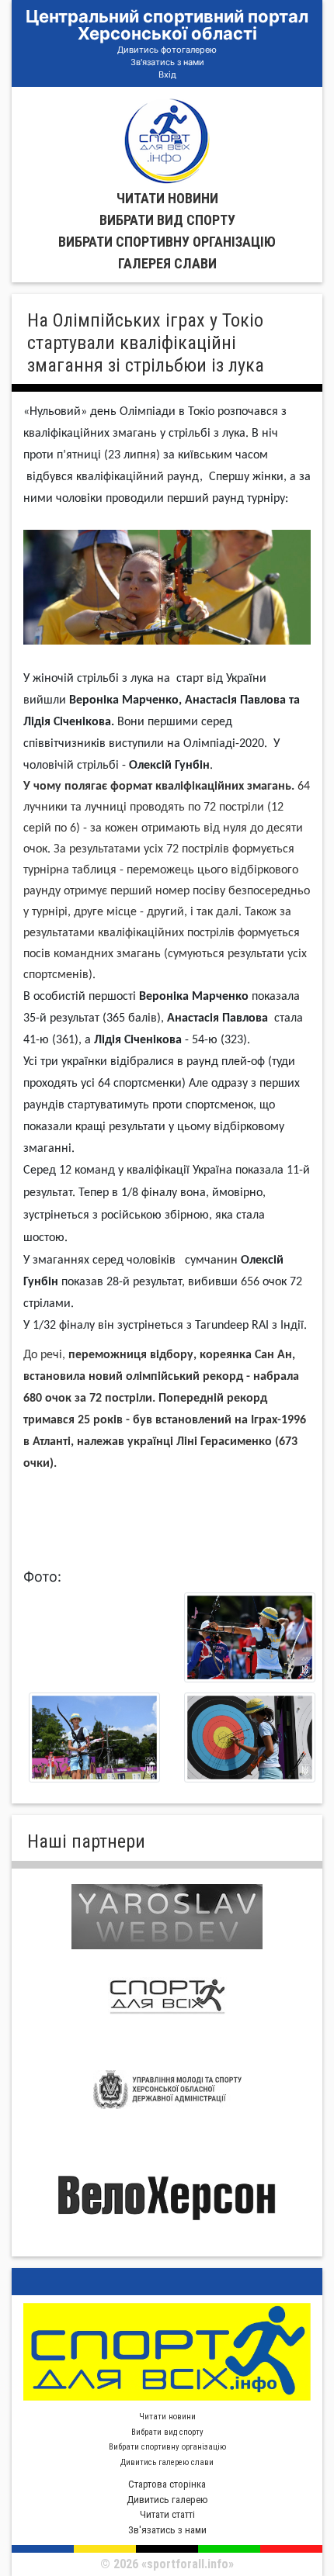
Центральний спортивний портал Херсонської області (167, 25)
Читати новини (167, 198)
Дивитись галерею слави (167, 2462)
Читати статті (167, 2514)
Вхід (167, 74)
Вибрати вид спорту (167, 220)
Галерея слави (167, 263)
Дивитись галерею (167, 2500)
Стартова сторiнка (167, 2484)
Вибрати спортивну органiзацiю (167, 242)
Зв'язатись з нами (167, 62)
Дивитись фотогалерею (167, 50)
